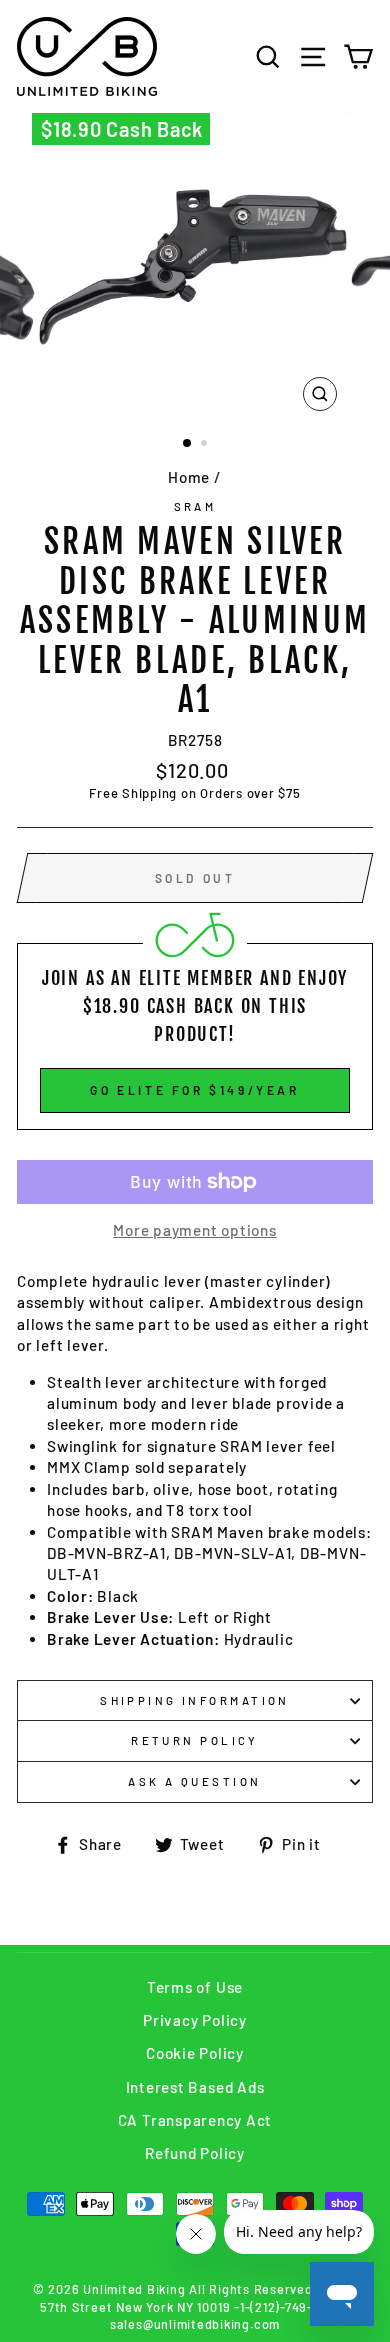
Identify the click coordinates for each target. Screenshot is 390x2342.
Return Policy (195, 1740)
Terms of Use (195, 1987)
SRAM (195, 506)
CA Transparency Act (195, 2120)
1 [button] (188, 444)
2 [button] (206, 445)
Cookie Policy (195, 2053)
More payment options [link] (194, 1230)
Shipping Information (195, 1700)
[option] (195, 267)
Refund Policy (195, 2153)
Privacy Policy (195, 2020)
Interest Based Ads (195, 2087)
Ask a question (194, 1781)
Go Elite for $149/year (194, 1090)
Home (189, 477)
